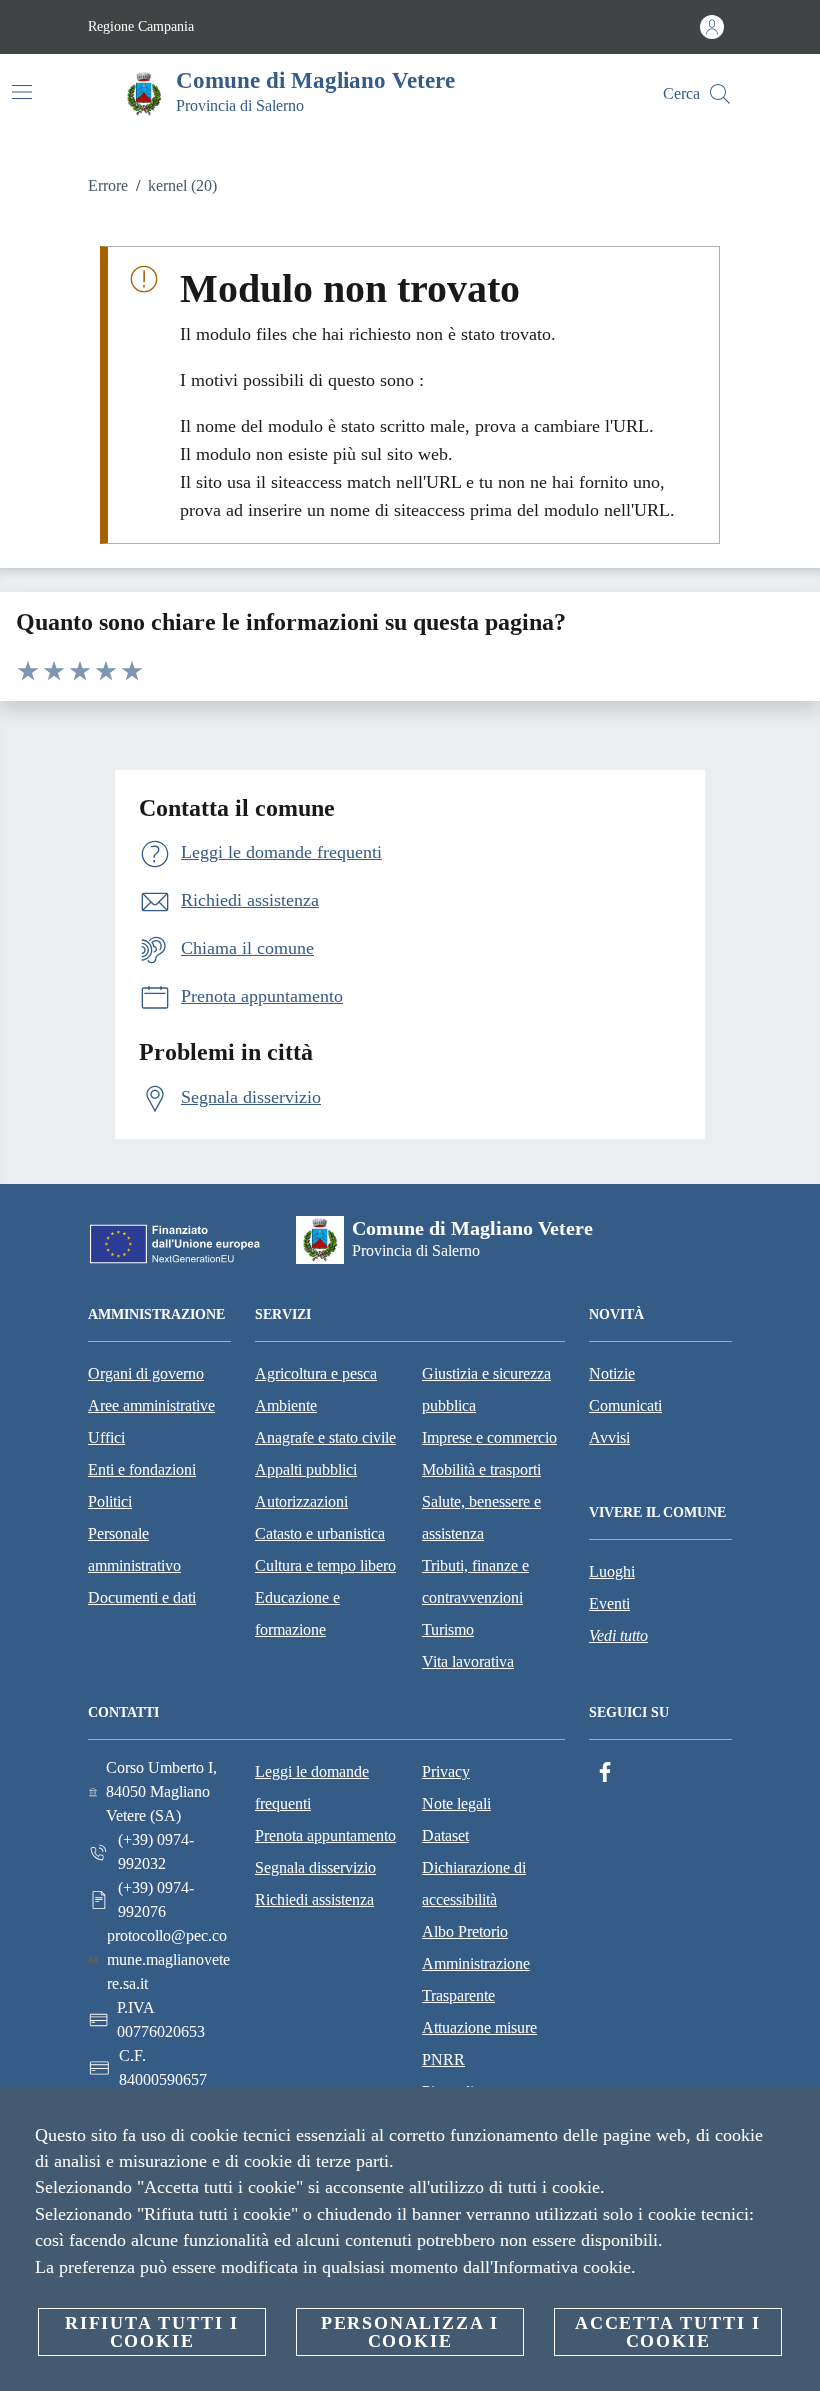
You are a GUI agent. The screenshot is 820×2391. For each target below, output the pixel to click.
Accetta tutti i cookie (668, 2332)
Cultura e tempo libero (325, 1565)
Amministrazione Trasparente (476, 1979)
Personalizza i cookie (410, 2332)
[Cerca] (720, 94)
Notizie (612, 1373)
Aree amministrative (151, 1405)
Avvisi (609, 1437)
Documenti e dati (142, 1597)
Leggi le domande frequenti (312, 1787)
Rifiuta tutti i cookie (152, 2332)
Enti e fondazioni (142, 1469)
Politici (110, 1501)
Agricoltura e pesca (316, 1373)
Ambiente (286, 1405)
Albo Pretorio (465, 1931)
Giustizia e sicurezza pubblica (486, 1389)
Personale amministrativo (134, 1549)
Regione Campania (141, 26)
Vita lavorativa (468, 1661)
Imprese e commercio (489, 1437)
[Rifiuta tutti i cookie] (797, 2118)
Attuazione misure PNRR (479, 2043)
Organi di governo (146, 1373)
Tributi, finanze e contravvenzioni (475, 1581)
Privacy (446, 1771)
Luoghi (612, 1571)
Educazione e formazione (297, 1613)
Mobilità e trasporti (481, 1469)
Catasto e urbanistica (320, 1533)
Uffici (106, 1437)
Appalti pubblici (306, 1469)
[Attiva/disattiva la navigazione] (22, 92)
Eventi (609, 1603)
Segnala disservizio (315, 1867)
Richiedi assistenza (314, 1899)
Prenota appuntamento (325, 1835)
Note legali (456, 1803)
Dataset (445, 1835)
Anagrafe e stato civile (325, 1437)
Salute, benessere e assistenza (481, 1517)
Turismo (448, 1629)
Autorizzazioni (301, 1501)
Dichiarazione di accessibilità (474, 1883)
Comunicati (625, 1405)
